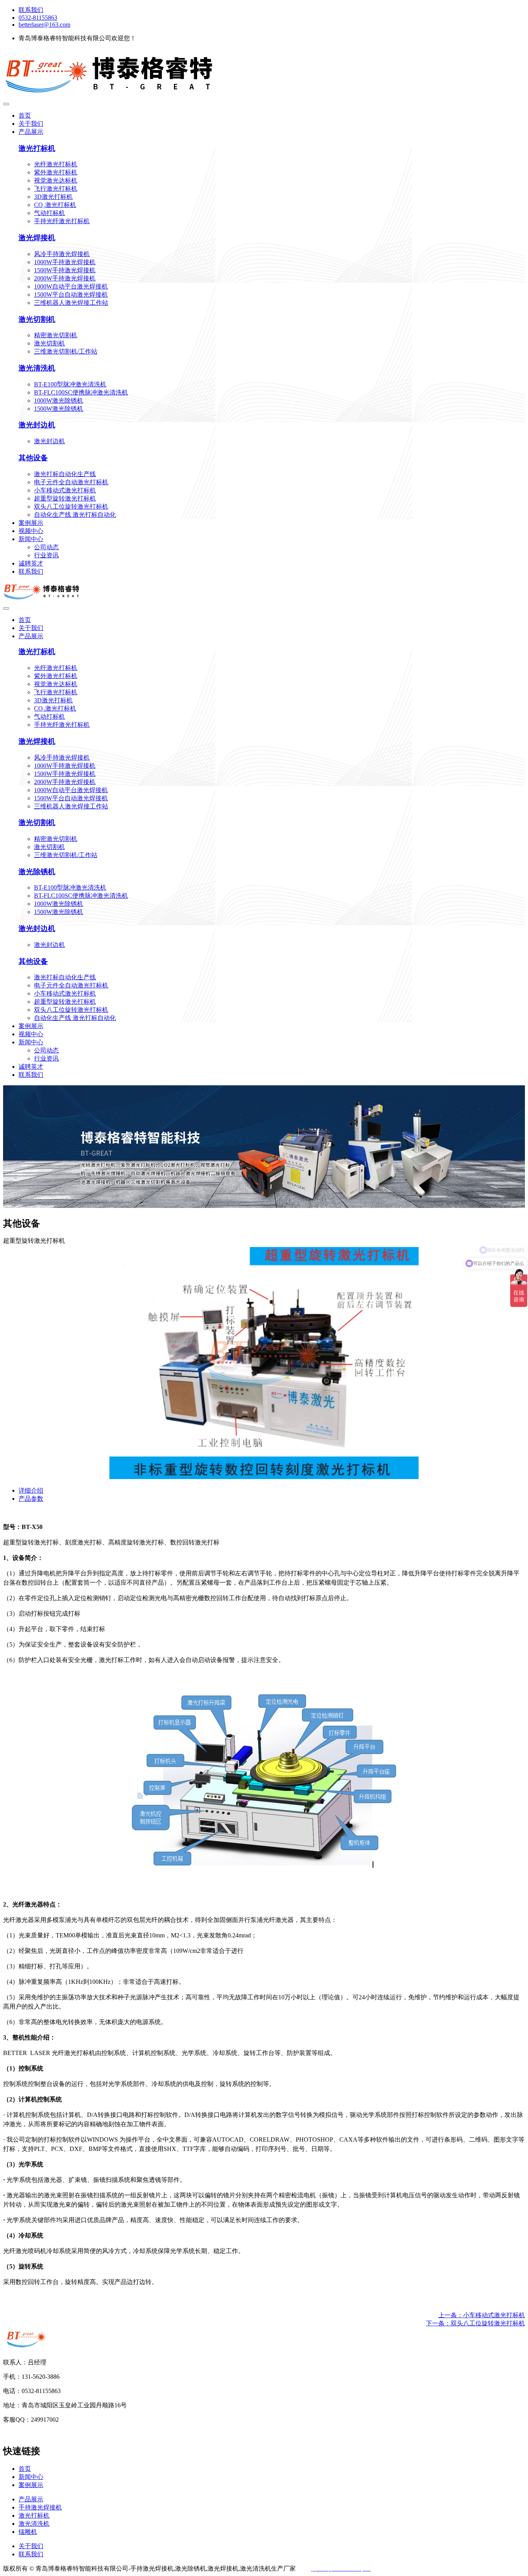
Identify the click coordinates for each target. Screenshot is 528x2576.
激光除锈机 (37, 872)
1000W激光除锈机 (59, 401)
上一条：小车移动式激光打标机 (482, 2315)
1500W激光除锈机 (59, 409)
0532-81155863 (38, 18)
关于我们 (31, 124)
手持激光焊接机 (40, 2507)
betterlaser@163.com (44, 25)
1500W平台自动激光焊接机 (71, 295)
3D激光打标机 (53, 197)
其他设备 (33, 458)
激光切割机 (37, 319)
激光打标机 (37, 148)
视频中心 (31, 531)
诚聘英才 (31, 563)
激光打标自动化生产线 (65, 474)
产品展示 (31, 132)
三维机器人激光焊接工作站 (71, 303)
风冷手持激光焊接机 (62, 254)
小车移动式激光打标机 (65, 490)
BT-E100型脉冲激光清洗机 (70, 384)
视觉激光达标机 (56, 180)
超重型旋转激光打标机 (65, 498)
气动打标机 (49, 213)
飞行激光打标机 (56, 189)
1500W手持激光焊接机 (65, 270)
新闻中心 (31, 539)
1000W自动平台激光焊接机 (71, 286)
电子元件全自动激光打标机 (71, 482)
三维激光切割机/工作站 (66, 351)
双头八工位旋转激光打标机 (71, 506)
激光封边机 (37, 425)
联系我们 (31, 10)
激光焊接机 (37, 238)
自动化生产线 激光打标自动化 (75, 515)
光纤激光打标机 (56, 164)
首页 (25, 115)
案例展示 (31, 523)
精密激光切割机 (56, 335)
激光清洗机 (37, 368)
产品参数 (31, 1499)
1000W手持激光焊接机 (65, 262)
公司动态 (46, 547)
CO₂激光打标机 (55, 205)
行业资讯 (46, 555)
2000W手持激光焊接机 (65, 278)
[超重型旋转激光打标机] (264, 1477)
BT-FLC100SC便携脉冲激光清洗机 (81, 392)
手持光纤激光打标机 (62, 221)
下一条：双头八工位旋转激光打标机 (475, 2323)
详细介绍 (31, 1490)
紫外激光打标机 (56, 172)
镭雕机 (28, 2532)
